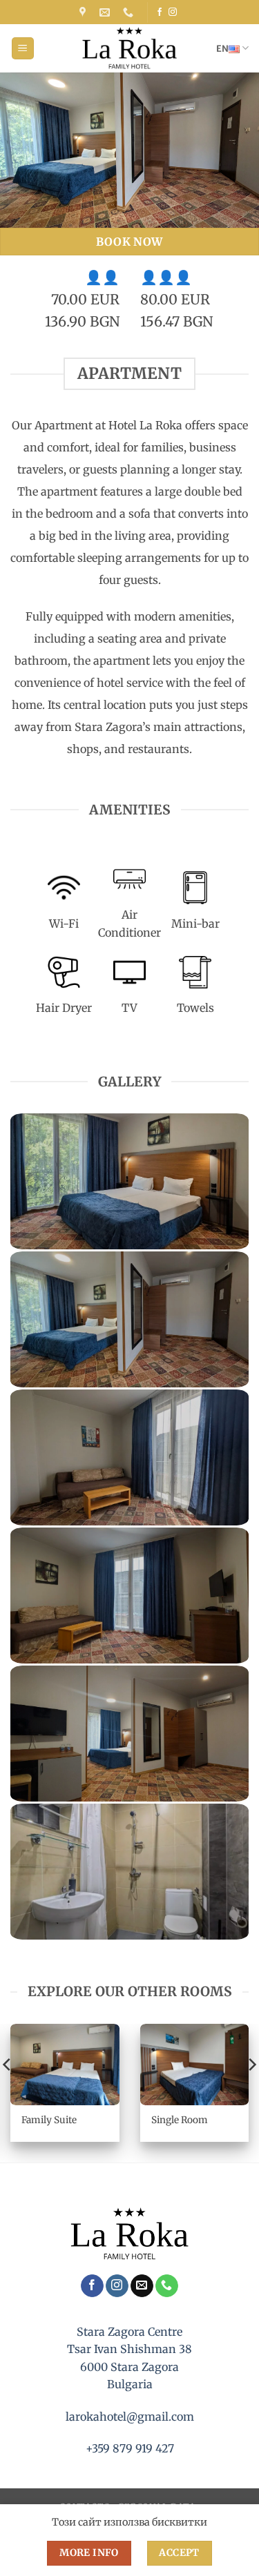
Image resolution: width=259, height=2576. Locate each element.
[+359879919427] (130, 12)
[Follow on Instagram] (173, 12)
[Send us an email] (142, 2286)
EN (222, 48)
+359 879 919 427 (130, 2448)
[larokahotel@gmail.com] (106, 12)
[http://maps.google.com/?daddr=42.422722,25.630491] (84, 12)
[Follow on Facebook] (160, 12)
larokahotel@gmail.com (130, 2417)
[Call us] (167, 2286)
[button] (23, 49)
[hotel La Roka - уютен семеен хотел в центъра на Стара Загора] (130, 48)
